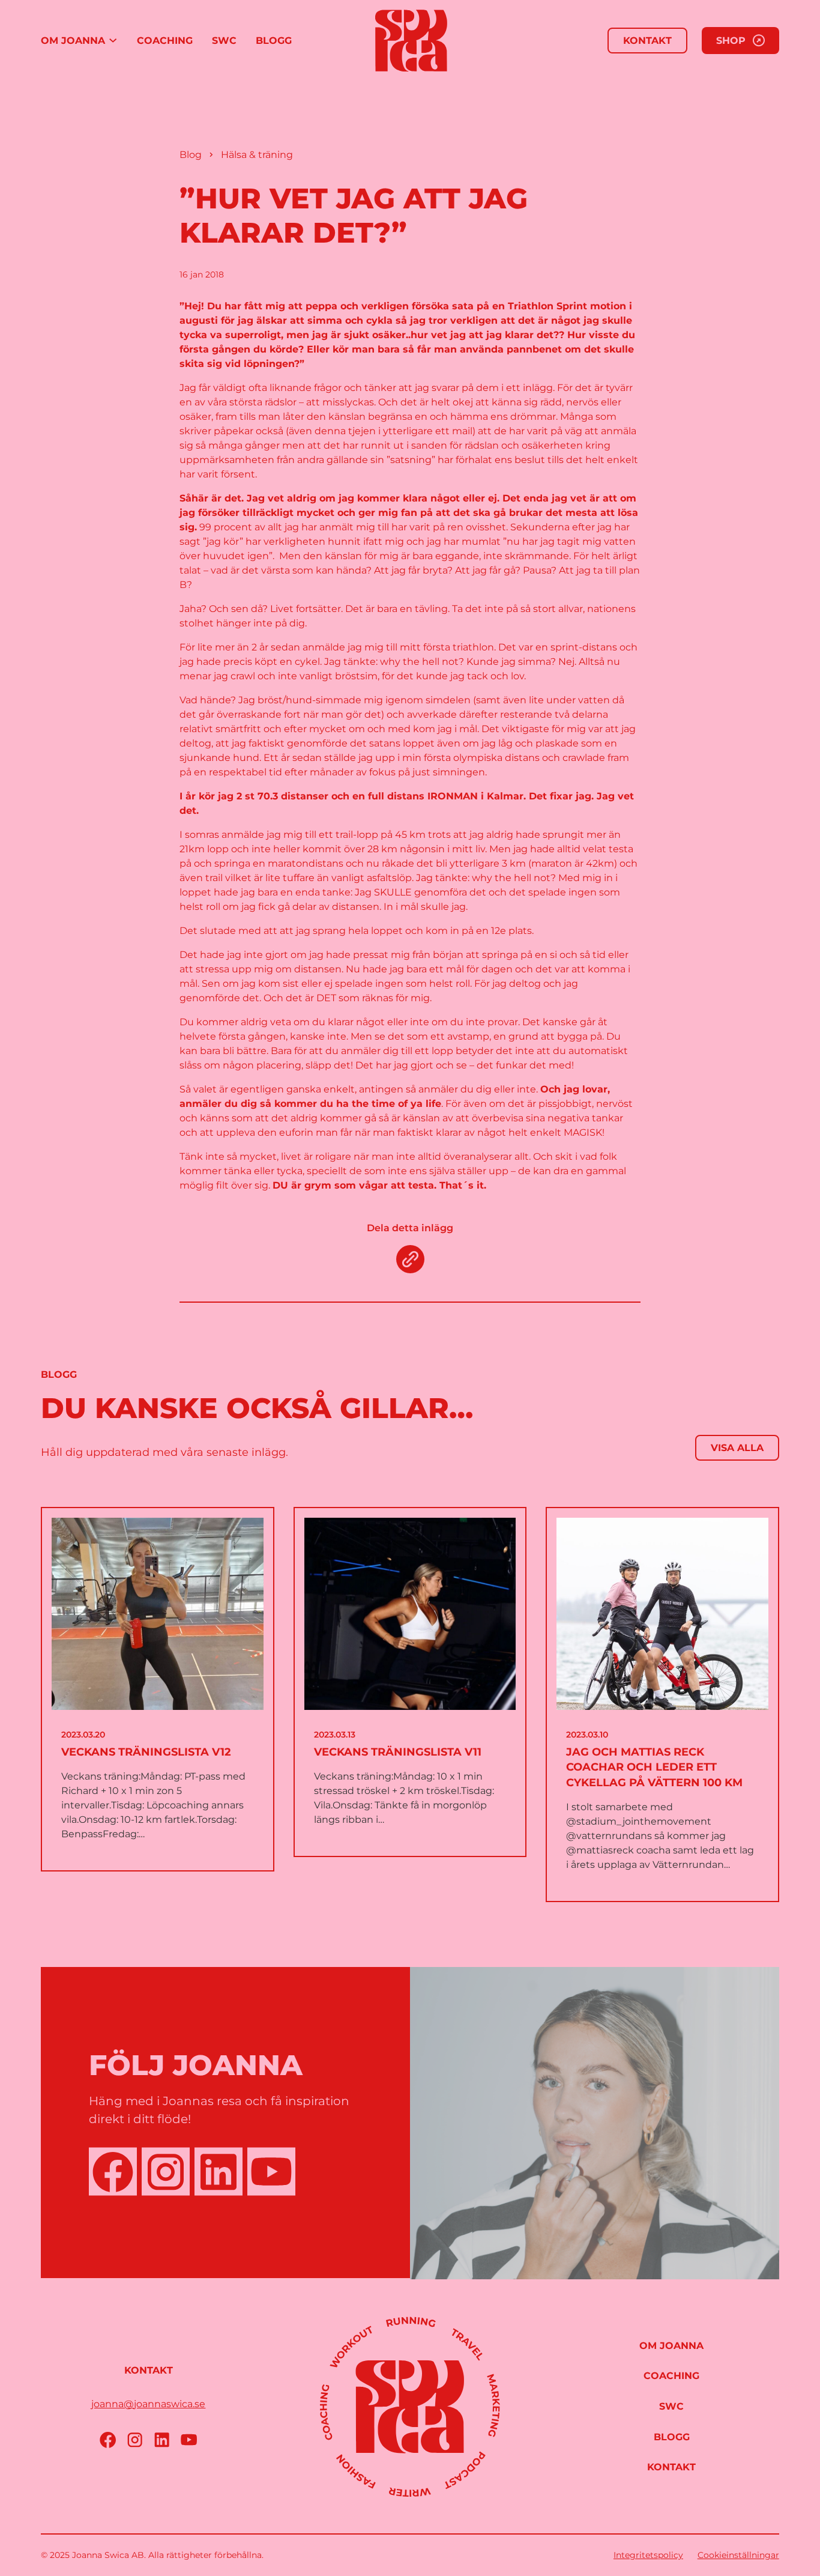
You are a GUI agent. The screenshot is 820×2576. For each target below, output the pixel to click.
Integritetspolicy (648, 2555)
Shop (731, 41)
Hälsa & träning (257, 155)
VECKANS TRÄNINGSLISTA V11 (398, 1752)
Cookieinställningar (738, 2555)
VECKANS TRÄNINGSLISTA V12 (146, 1752)
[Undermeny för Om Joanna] (113, 41)
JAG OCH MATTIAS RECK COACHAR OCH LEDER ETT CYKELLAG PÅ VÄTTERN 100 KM (654, 1767)
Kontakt (647, 41)
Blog (191, 155)
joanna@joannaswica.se (148, 2404)
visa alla (737, 1448)
